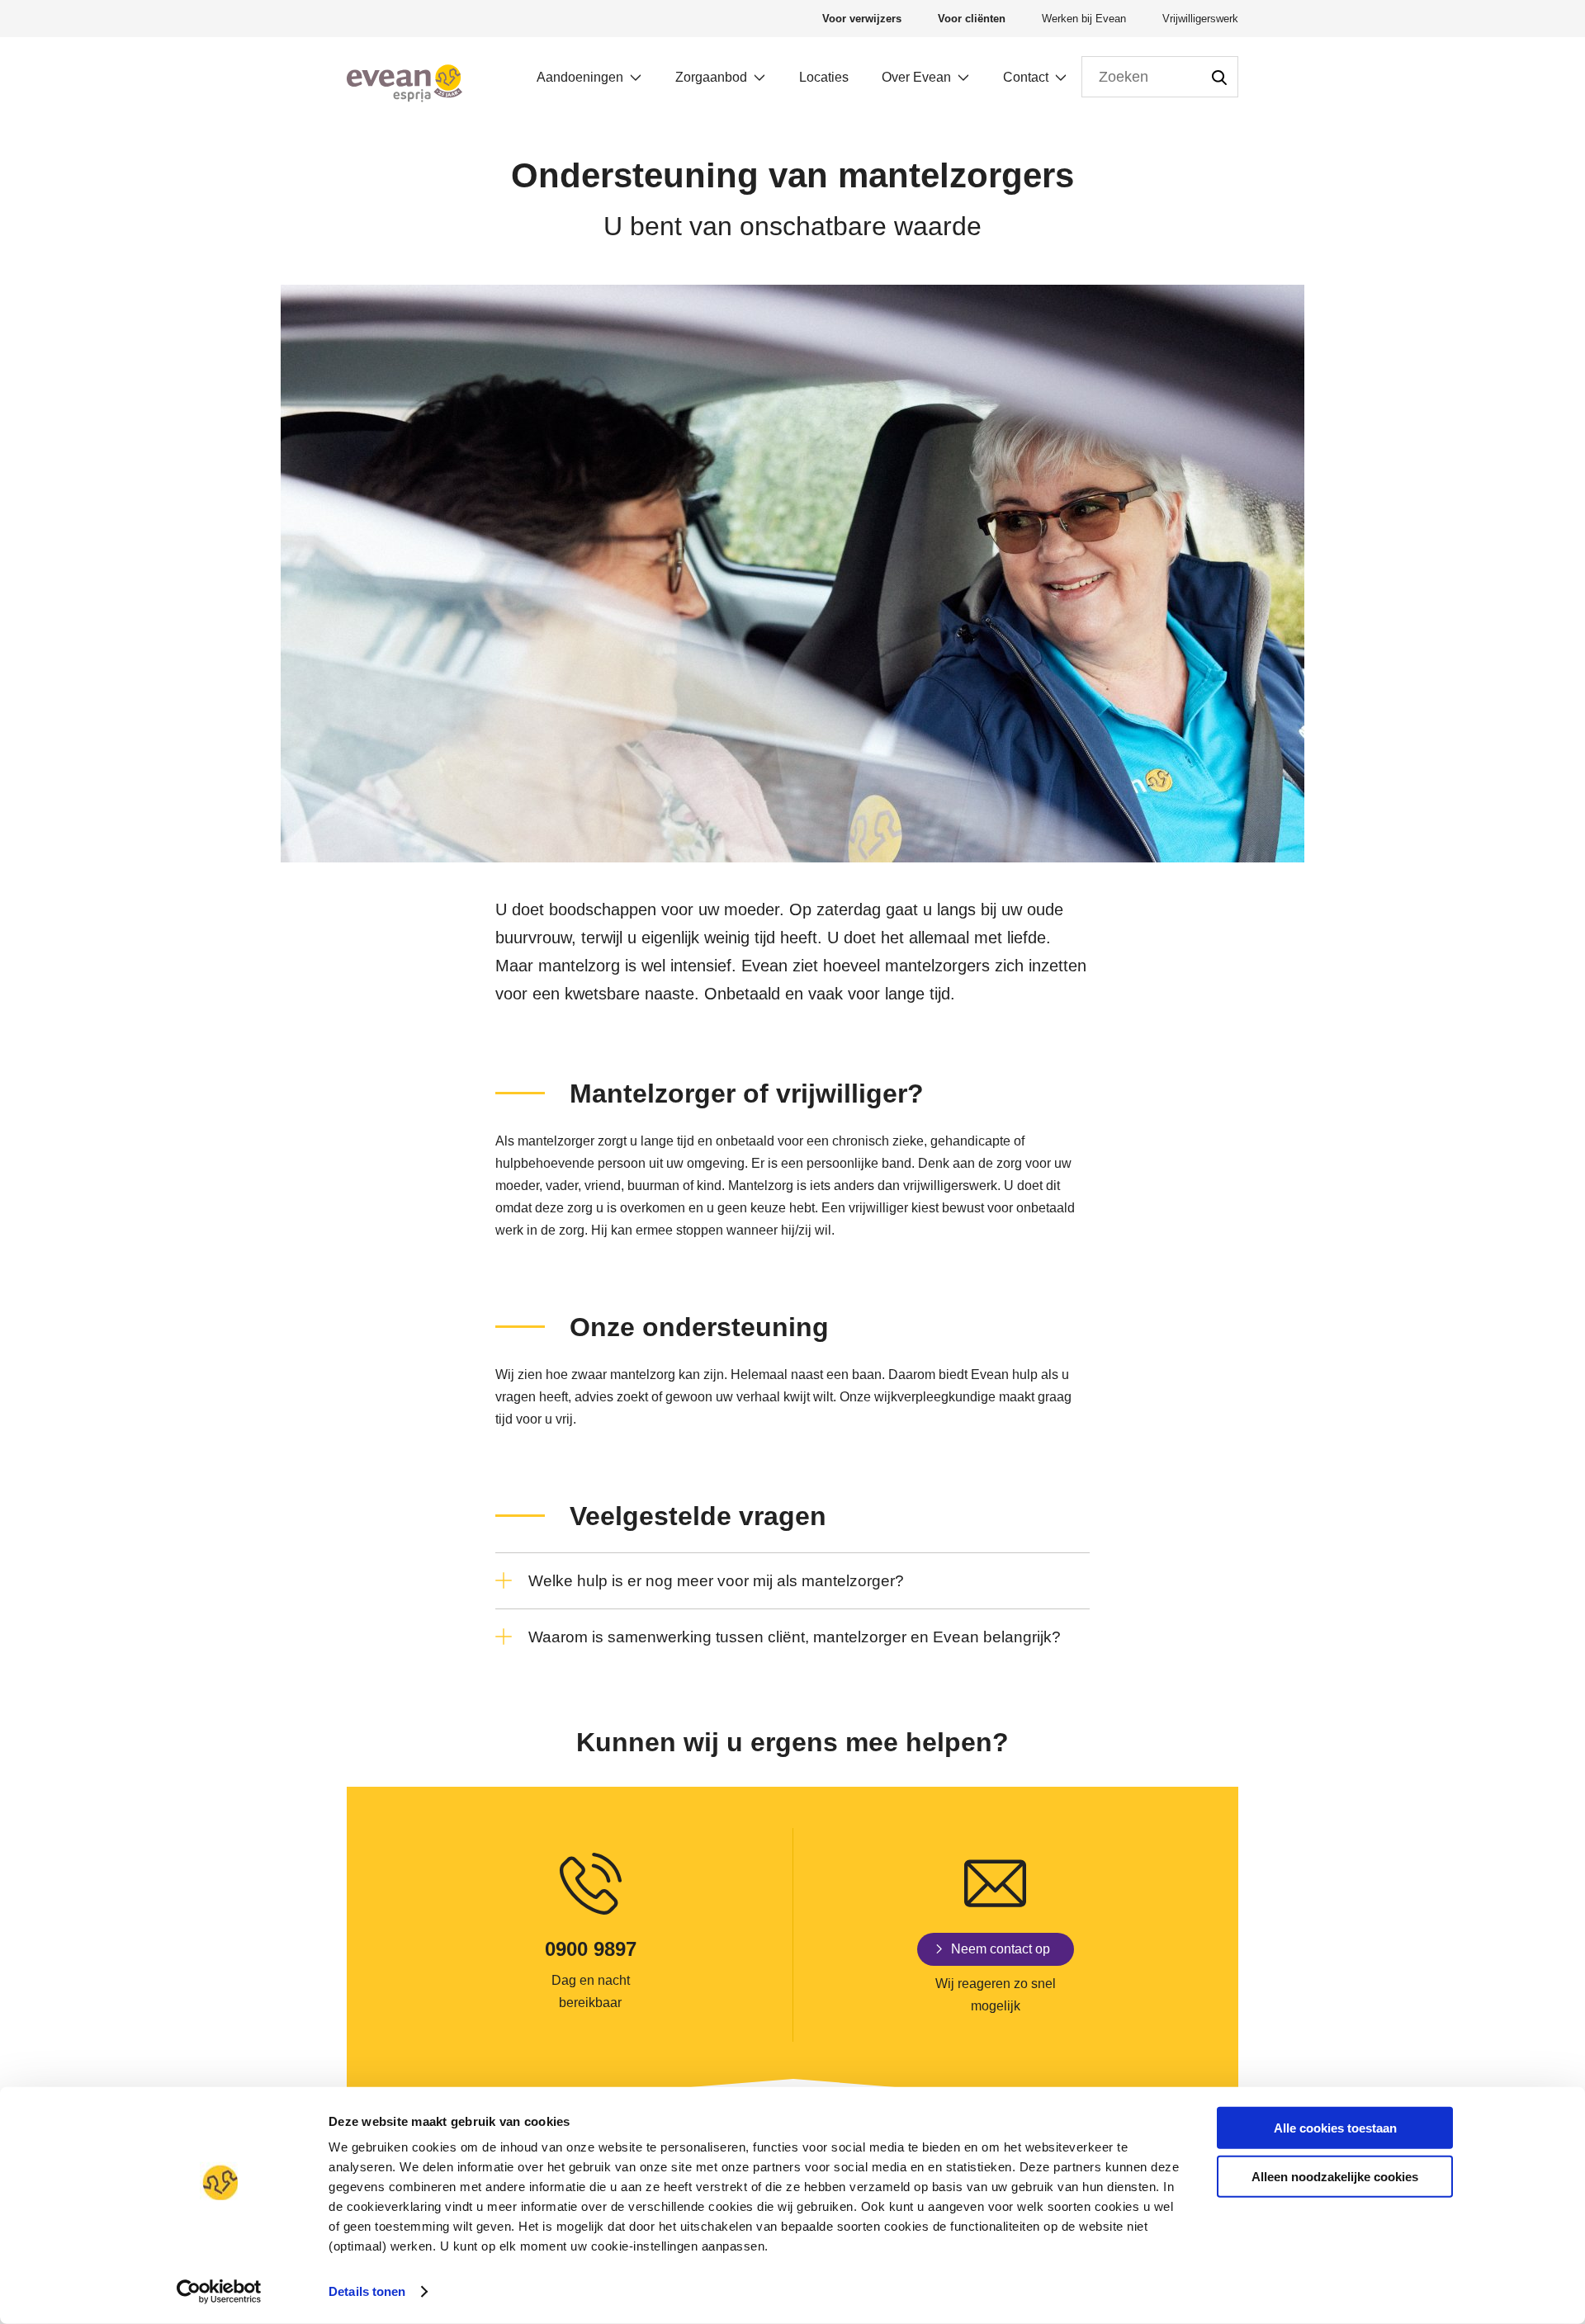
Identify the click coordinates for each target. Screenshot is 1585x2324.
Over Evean (916, 77)
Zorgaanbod (711, 77)
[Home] (405, 83)
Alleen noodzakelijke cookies (1335, 2176)
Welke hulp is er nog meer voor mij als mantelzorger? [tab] (716, 1581)
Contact (1026, 77)
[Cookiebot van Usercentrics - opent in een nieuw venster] (219, 2292)
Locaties (824, 77)
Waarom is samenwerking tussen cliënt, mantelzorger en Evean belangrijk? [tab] (795, 1637)
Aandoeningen (580, 77)
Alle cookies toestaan (1335, 2128)
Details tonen (367, 2291)
